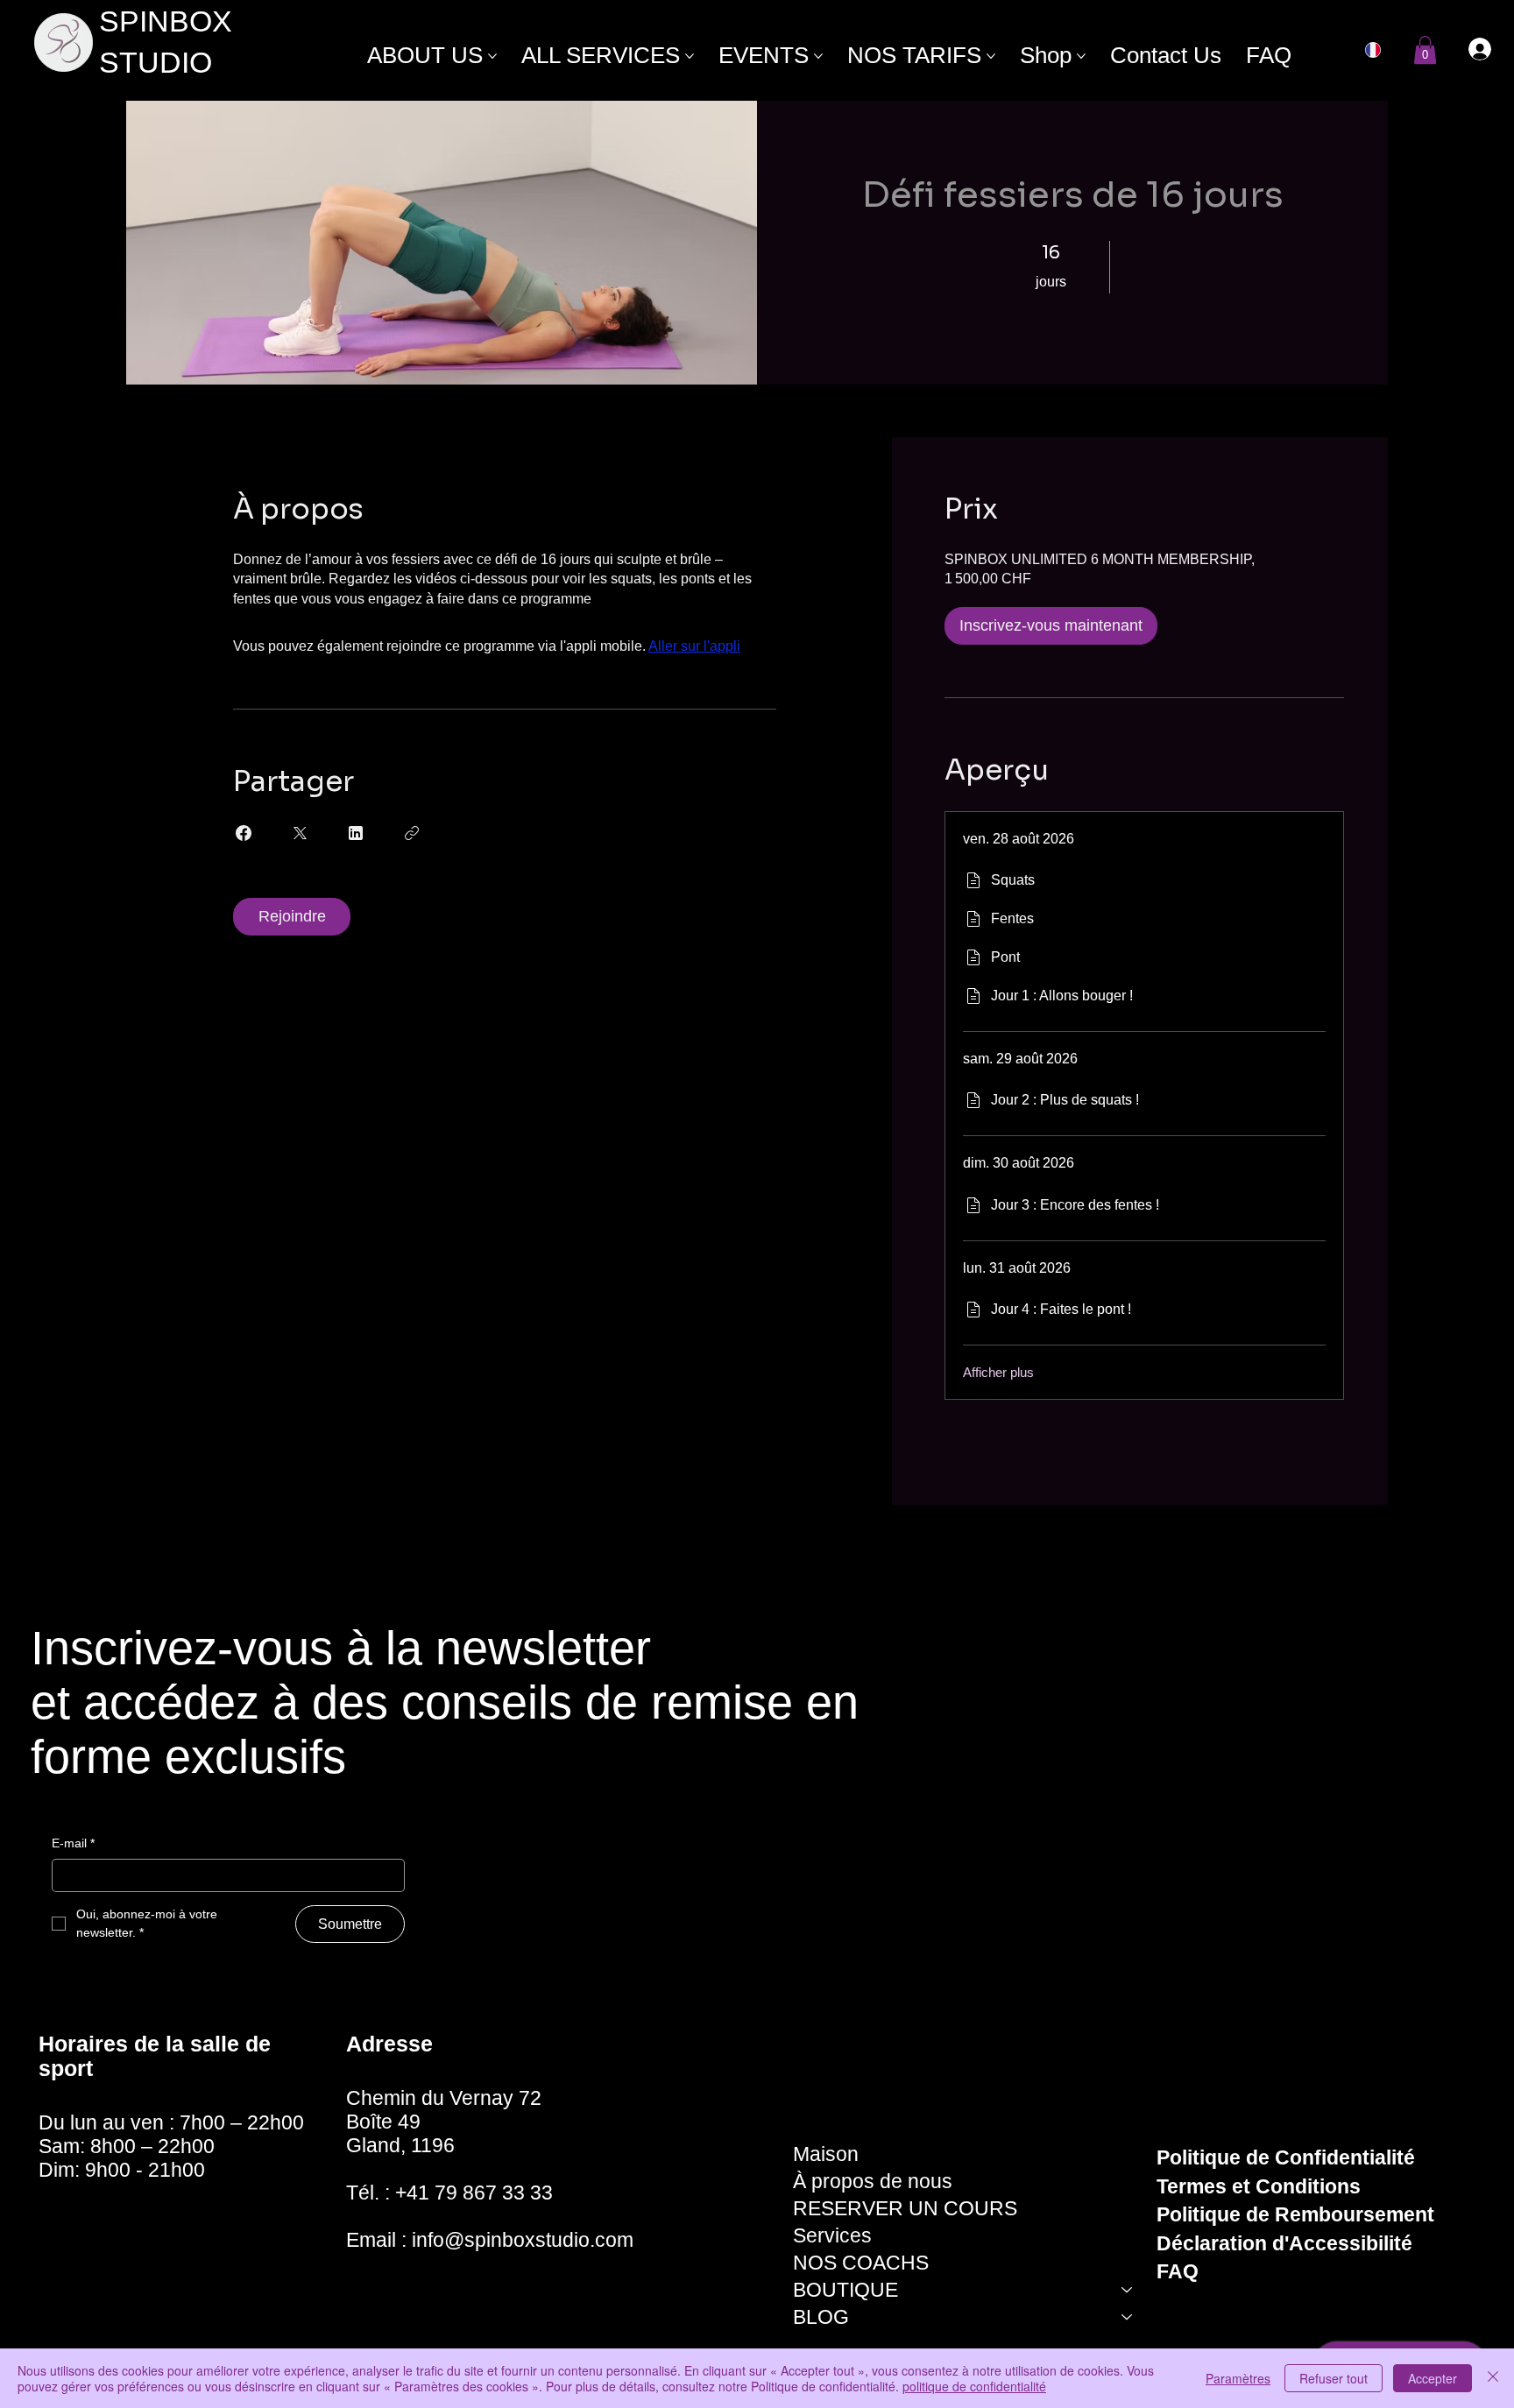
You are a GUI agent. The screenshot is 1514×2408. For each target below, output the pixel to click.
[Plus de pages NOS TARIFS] (991, 56)
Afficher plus (998, 1372)
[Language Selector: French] (1382, 50)
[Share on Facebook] (244, 833)
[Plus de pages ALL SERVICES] (690, 56)
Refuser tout (1334, 2378)
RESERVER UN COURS (905, 2208)
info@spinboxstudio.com (523, 2240)
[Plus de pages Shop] (1081, 56)
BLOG (821, 2317)
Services (832, 2235)
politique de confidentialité (974, 2386)
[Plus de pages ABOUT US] (492, 56)
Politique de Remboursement (1295, 2214)
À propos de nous (873, 2181)
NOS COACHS (861, 2263)
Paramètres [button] (1238, 2378)
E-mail (73, 1843)
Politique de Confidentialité (1286, 2157)
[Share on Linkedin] (356, 833)
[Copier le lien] (412, 833)
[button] (1425, 50)
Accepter (1433, 2378)
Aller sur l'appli (694, 646)
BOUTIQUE (845, 2290)
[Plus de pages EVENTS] (818, 56)
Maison (826, 2154)
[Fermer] (1493, 2378)
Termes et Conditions (1259, 2186)
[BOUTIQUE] (1128, 2290)
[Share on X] (300, 833)
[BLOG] (1128, 2317)
